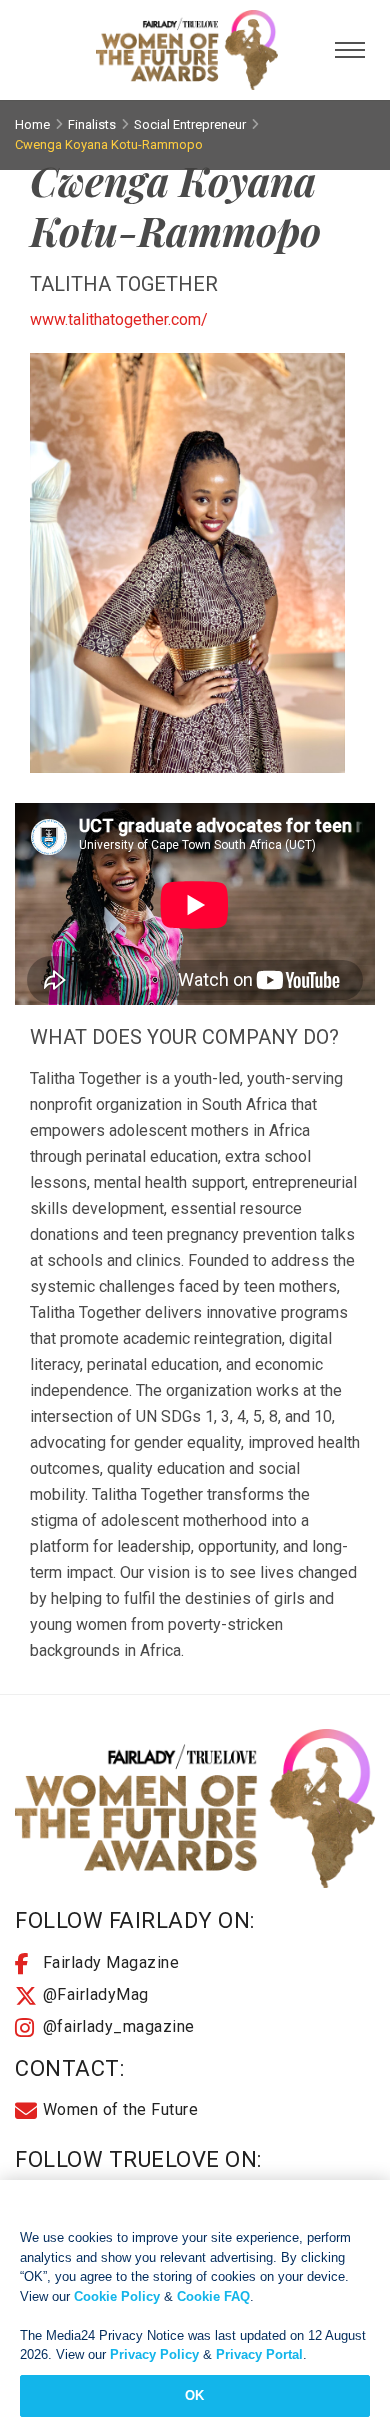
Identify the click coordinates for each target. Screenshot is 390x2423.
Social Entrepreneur (190, 124)
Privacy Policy (154, 2354)
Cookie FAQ (213, 2296)
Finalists (92, 124)
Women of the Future (121, 2109)
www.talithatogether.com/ (119, 319)
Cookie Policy (117, 2296)
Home (32, 124)
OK (194, 2395)
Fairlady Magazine (111, 1962)
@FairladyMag (96, 1994)
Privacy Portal (259, 2354)
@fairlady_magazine (119, 2026)
